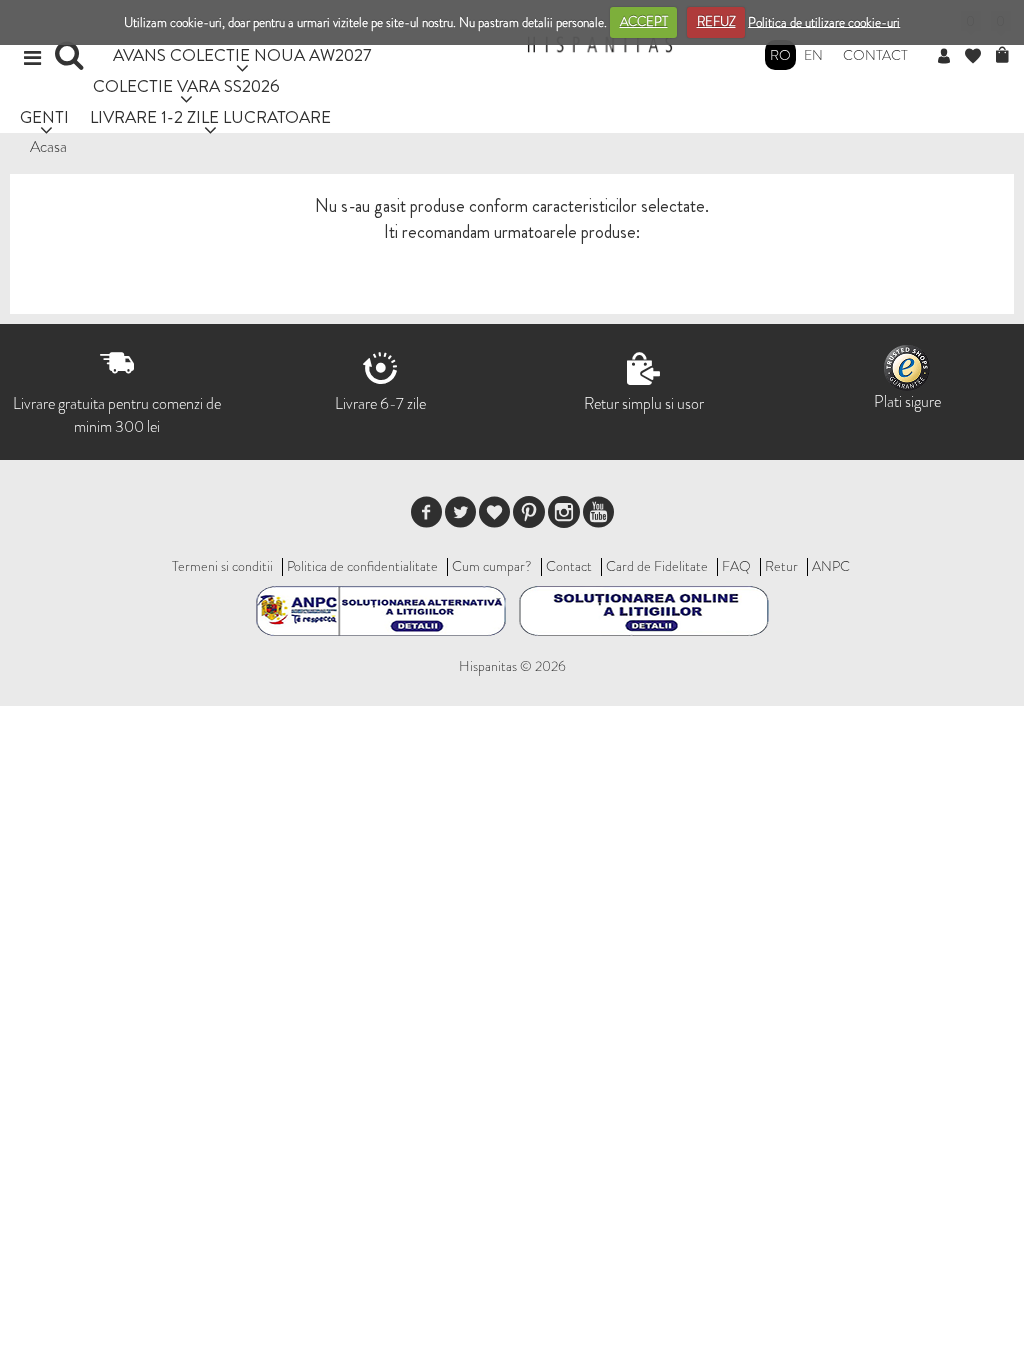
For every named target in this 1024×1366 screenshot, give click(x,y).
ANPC (831, 566)
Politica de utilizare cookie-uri (824, 21)
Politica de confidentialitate (362, 566)
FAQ (736, 566)
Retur (781, 566)
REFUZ (716, 21)
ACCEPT (644, 21)
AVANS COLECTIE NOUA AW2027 (242, 54)
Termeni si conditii (222, 566)
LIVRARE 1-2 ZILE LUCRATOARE (210, 116)
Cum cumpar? (492, 566)
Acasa (48, 146)
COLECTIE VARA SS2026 (186, 85)
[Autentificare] (951, 57)
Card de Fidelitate (657, 566)
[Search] (71, 62)
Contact (875, 55)
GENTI (44, 116)
